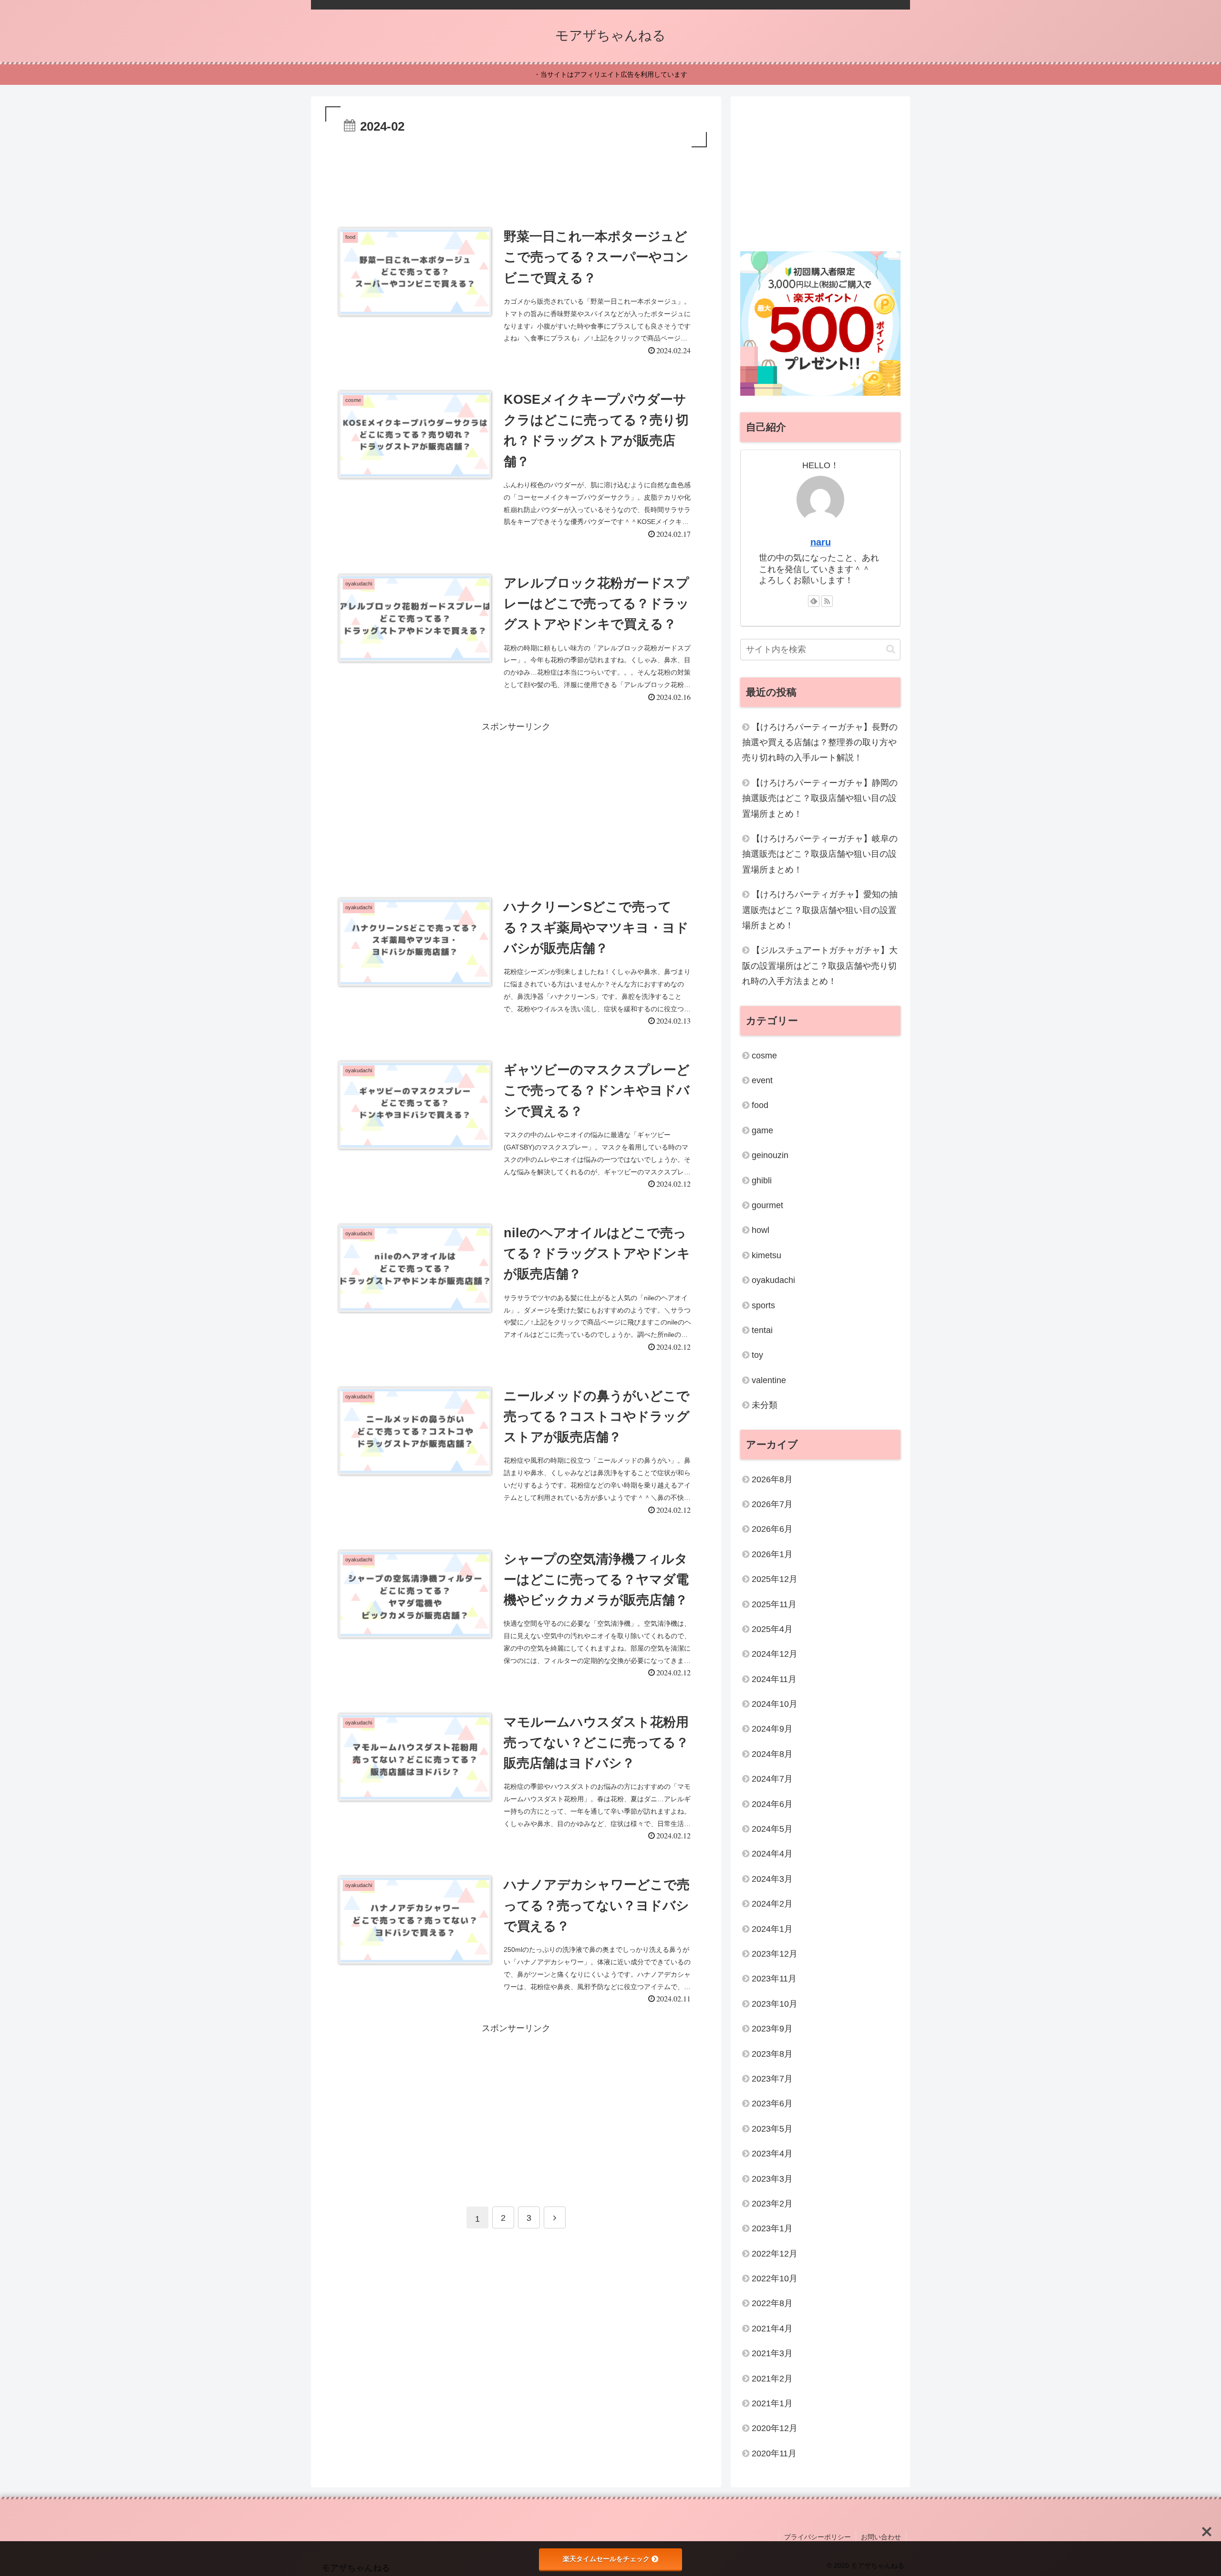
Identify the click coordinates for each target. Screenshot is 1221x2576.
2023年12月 (775, 1954)
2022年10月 (775, 2278)
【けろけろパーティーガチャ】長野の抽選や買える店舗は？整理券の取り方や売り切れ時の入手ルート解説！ (820, 742)
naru (821, 542)
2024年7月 (772, 1779)
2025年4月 (772, 1629)
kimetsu (766, 1255)
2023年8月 (772, 2053)
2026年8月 (772, 1479)
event (762, 1080)
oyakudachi (773, 1280)
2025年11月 (774, 1604)
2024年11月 (774, 1679)
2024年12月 (775, 1654)
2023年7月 (772, 2079)
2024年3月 (772, 1879)
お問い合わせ (881, 2537)
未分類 (765, 1405)
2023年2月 (772, 2204)
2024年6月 (772, 1804)
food (760, 1105)
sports (763, 1305)
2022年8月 (772, 2303)
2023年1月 (772, 2228)
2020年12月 (775, 2428)
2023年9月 (772, 2029)
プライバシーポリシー (817, 2537)
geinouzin (770, 1155)
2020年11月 (774, 2453)
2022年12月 (775, 2253)
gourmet (767, 1205)
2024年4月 (772, 1854)
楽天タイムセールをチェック (606, 2559)
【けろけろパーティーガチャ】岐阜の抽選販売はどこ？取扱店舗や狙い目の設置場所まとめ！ (820, 854)
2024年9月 (772, 1729)
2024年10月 (775, 1704)
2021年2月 (772, 2378)
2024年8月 (772, 1754)
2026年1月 (772, 1554)
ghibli (762, 1180)
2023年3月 (772, 2178)
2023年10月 (775, 2004)
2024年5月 (772, 1829)
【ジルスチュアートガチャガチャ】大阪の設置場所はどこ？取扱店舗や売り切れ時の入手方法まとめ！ (820, 966)
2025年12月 (775, 1579)
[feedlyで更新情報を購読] (814, 601)
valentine (769, 1380)
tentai (762, 1330)
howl (761, 1230)
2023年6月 (772, 2104)
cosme (764, 1055)
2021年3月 (772, 2353)
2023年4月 (772, 2154)
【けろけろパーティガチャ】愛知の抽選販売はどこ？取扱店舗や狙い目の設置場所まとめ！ (820, 910)
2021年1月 (772, 2403)
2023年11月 (774, 1979)
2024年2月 (772, 1904)
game (762, 1130)
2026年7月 (772, 1504)
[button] (891, 649)
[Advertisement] (516, 176)
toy (757, 1355)
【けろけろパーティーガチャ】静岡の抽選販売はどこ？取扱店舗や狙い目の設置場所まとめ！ (820, 798)
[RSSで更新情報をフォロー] (827, 601)
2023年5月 (772, 2129)
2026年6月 (772, 1529)
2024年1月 (772, 1929)
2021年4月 (772, 2329)
